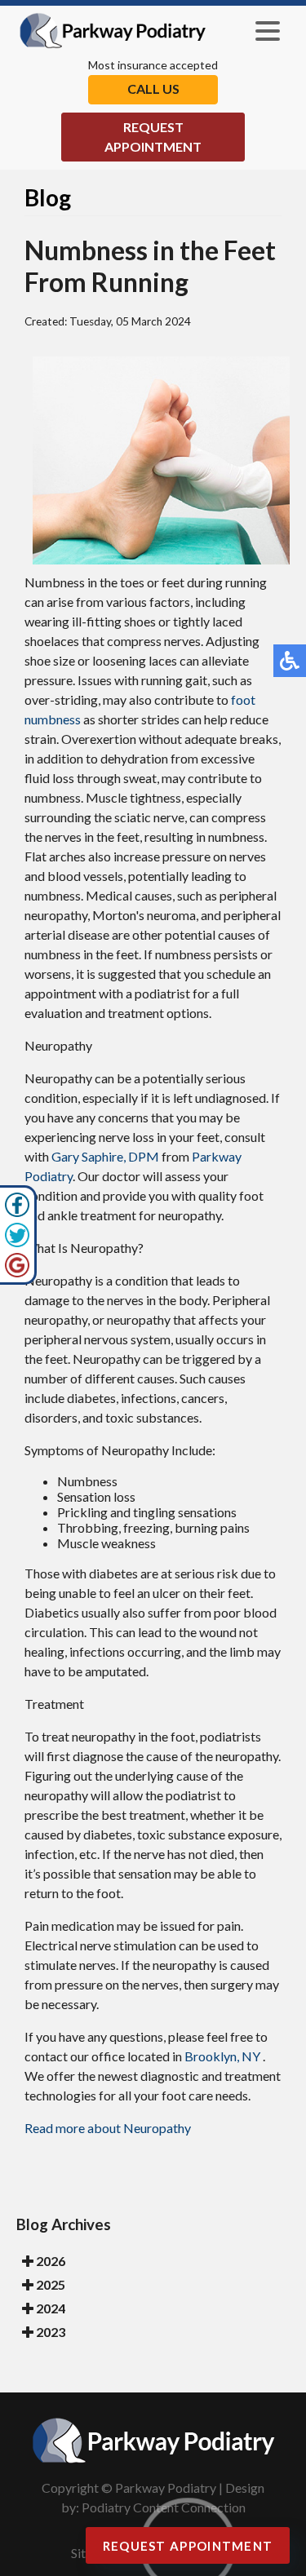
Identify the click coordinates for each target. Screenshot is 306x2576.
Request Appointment (153, 137)
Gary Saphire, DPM (105, 1156)
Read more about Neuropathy (108, 2128)
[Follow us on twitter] (17, 1243)
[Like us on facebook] (17, 1213)
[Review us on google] (17, 1273)
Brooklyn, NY (222, 2056)
